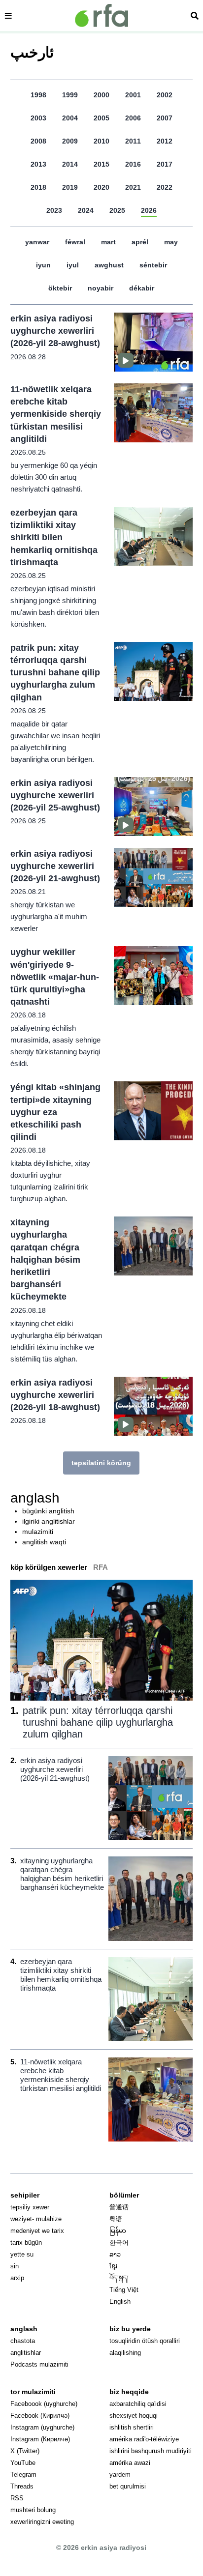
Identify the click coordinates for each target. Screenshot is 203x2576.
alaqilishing (125, 2353)
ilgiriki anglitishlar (49, 1521)
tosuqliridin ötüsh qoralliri (145, 2341)
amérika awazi (130, 2463)
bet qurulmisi (128, 2486)
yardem (120, 2475)
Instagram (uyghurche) (42, 2427)
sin (15, 2266)
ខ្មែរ (113, 2266)
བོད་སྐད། (119, 2278)
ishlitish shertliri (132, 2427)
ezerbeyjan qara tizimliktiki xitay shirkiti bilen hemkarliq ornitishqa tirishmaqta (54, 537)
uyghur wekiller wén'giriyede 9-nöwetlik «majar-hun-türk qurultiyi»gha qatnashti (55, 977)
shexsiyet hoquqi (134, 2416)
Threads (22, 2486)
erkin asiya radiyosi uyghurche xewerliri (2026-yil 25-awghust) (55, 795)
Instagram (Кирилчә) (40, 2439)
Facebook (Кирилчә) (40, 2416)
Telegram (23, 2475)
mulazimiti (38, 1532)
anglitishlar (26, 2353)
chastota (23, 2341)
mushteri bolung (33, 2510)
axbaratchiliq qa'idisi (138, 2404)
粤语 (116, 2219)
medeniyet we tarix (37, 2231)
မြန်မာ (118, 2231)
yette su (22, 2254)
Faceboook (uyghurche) (44, 2404)
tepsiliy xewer (30, 2207)
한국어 (119, 2243)
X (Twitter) (25, 2451)
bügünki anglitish (48, 1511)
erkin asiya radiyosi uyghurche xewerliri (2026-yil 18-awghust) (55, 1395)
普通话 (119, 2207)
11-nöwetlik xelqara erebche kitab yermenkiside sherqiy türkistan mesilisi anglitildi (56, 414)
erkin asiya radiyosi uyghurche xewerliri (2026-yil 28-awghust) (55, 331)
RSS (17, 2498)
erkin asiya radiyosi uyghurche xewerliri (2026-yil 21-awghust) (55, 866)
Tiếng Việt (124, 2290)
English (120, 2301)
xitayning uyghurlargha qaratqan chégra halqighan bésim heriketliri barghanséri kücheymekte (45, 1259)
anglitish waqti (44, 1542)
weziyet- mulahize (36, 2219)
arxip (17, 2278)
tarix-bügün (26, 2243)
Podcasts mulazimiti (39, 2364)
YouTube (23, 2463)
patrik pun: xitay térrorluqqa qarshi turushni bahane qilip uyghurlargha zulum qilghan (55, 673)
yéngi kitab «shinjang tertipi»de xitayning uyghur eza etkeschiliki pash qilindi (55, 1112)
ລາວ (115, 2254)
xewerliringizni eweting (42, 2522)
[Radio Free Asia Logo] (101, 15)
